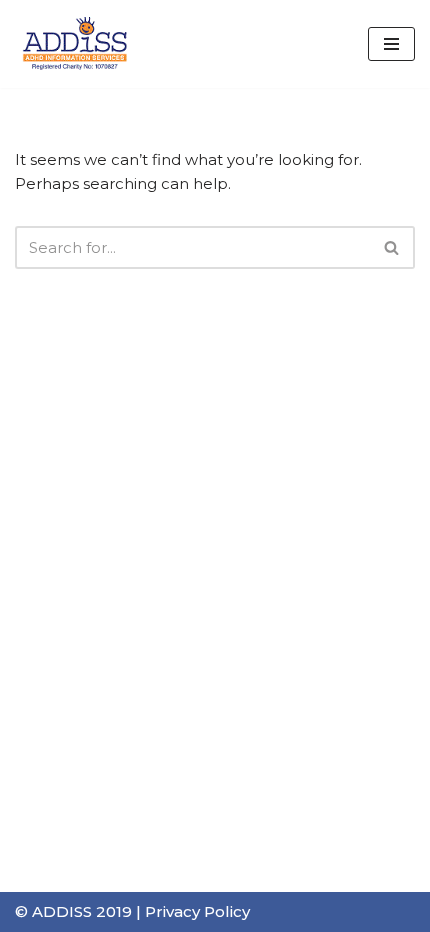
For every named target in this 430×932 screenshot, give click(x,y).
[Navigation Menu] (391, 44)
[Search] (392, 247)
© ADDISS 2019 (73, 911)
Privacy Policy (197, 911)
